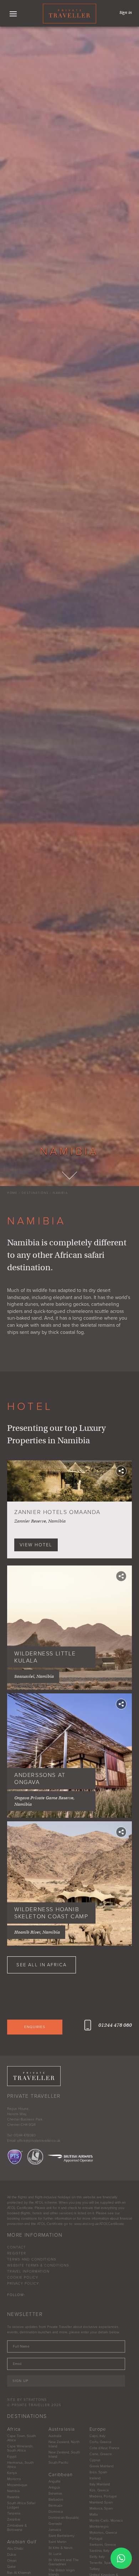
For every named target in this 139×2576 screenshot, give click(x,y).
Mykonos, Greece (103, 2533)
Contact (17, 2247)
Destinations (35, 1193)
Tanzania (14, 2513)
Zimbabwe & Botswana (17, 2528)
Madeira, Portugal (103, 2496)
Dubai (12, 2555)
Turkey (95, 2569)
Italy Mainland (100, 2484)
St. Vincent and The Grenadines (64, 2562)
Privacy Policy (23, 2284)
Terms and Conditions (32, 2259)
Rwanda (13, 2497)
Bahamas (55, 2494)
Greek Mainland (102, 2466)
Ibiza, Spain (98, 2472)
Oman (12, 2561)
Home (12, 1193)
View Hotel (36, 1545)
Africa (14, 2429)
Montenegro (99, 2527)
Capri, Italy (97, 2436)
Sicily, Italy (97, 2557)
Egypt (12, 2457)
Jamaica (55, 2530)
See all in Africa (42, 1965)
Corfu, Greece (101, 2442)
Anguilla (54, 2481)
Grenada (55, 2524)
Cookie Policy (23, 2278)
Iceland (95, 2478)
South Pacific (58, 2463)
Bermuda (55, 2506)
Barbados (56, 2500)
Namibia (60, 1193)
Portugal (96, 2539)
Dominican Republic (64, 2518)
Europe (98, 2429)
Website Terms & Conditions (38, 2265)
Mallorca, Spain (101, 2508)
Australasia (62, 2429)
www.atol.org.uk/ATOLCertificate (99, 2224)
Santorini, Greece (103, 2545)
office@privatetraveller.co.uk (39, 2141)
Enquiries (35, 2027)
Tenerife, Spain (101, 2563)
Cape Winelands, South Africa (20, 2448)
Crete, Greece (101, 2454)
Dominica (56, 2512)
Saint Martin (57, 2542)
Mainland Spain (101, 2502)
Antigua (54, 2488)
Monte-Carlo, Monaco (106, 2521)
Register (17, 2253)
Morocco (14, 2479)
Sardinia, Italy (99, 2551)
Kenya (12, 2473)
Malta (94, 2515)
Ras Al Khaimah (19, 2573)
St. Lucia (55, 2554)
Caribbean (61, 2475)
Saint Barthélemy (61, 2536)
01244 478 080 (115, 2025)
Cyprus (95, 2460)
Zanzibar (14, 2520)
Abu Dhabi (15, 2549)
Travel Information (28, 2271)
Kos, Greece (99, 2490)
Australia (55, 2436)
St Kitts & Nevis (61, 2548)
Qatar (11, 2567)
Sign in (126, 12)
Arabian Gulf (22, 2542)
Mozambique (17, 2485)
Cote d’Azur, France (104, 2448)
